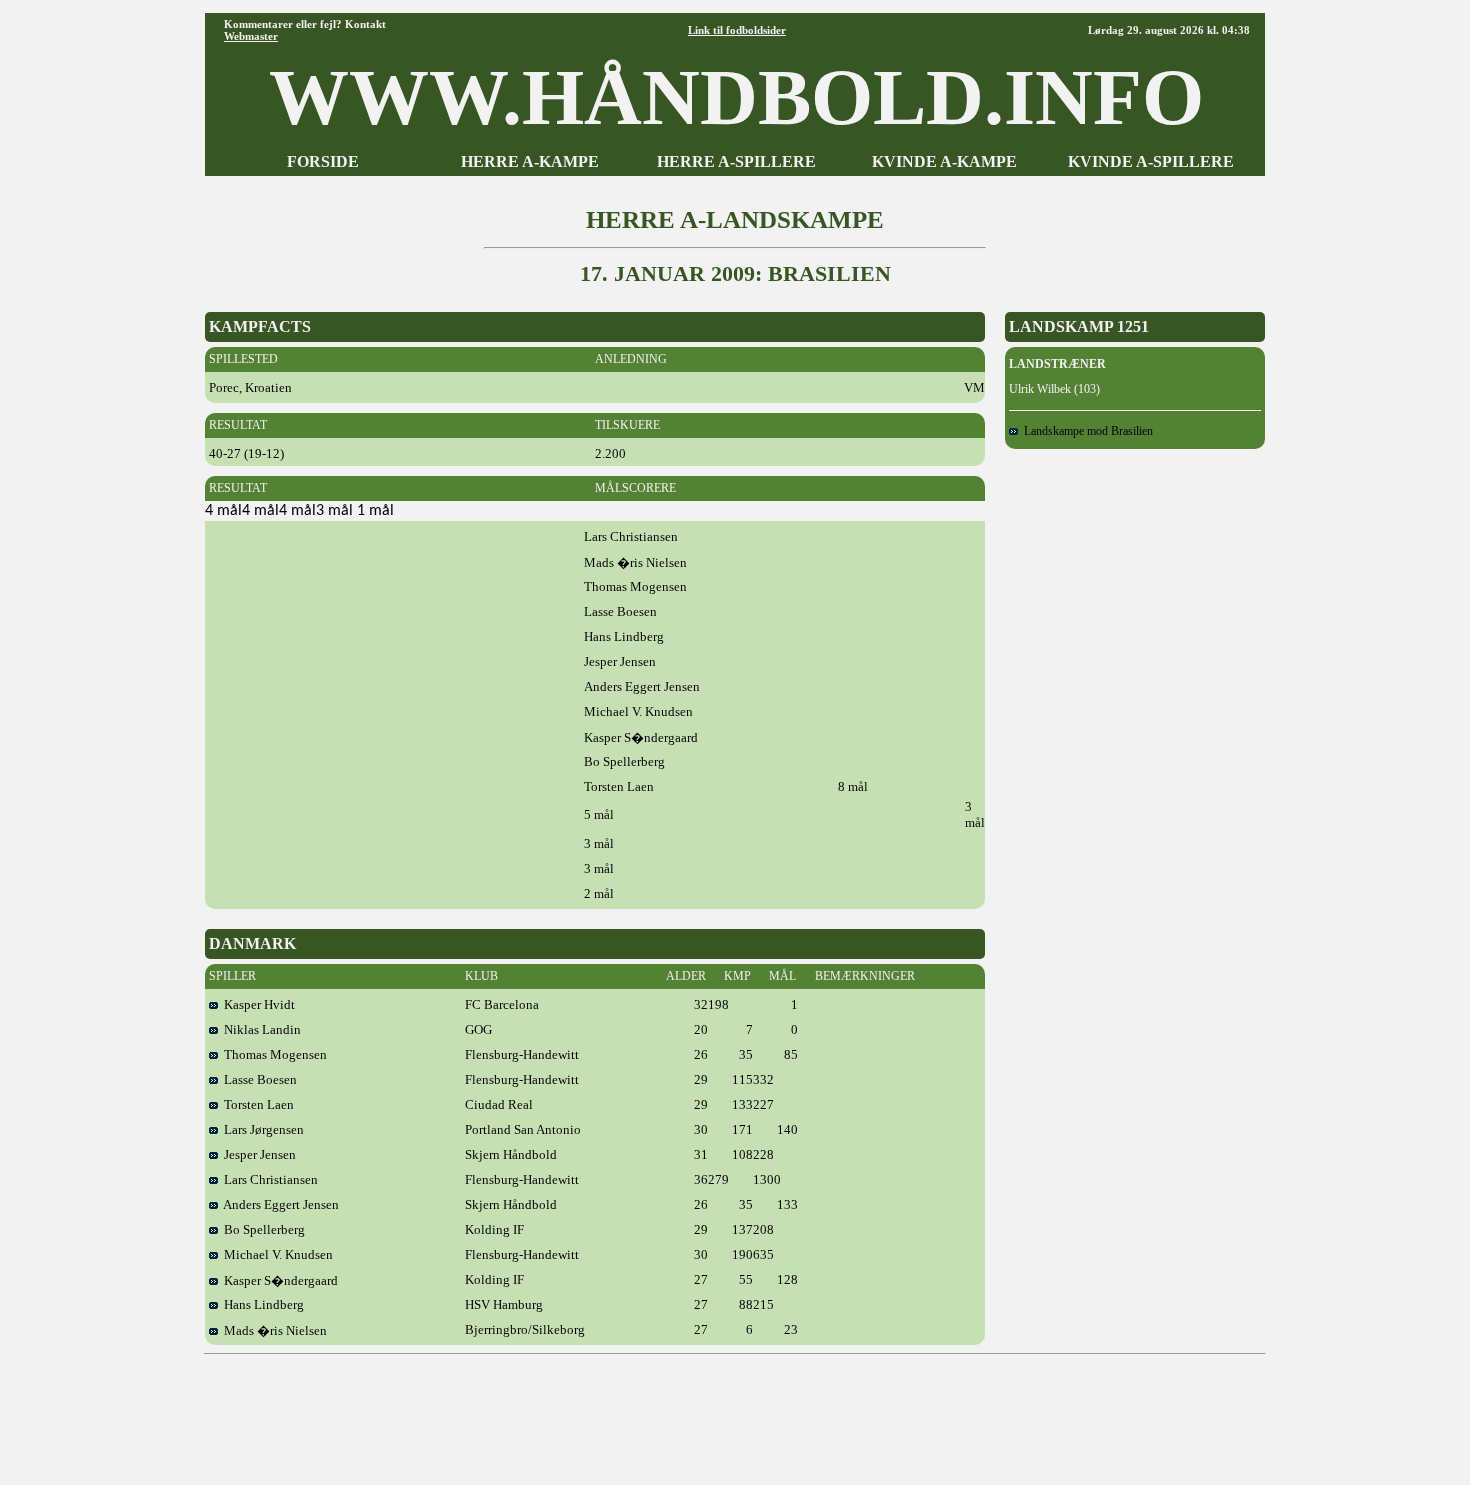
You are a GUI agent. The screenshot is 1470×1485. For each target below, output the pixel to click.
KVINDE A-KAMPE (944, 161)
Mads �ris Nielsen (272, 1330)
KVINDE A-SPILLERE (1151, 161)
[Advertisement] (735, 1412)
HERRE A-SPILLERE (736, 161)
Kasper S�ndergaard (278, 1280)
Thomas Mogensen (272, 1054)
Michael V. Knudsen (275, 1254)
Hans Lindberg (261, 1304)
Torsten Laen (256, 1104)
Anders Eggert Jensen (278, 1204)
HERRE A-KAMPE (530, 161)
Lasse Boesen (257, 1079)
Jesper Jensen (257, 1154)
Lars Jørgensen (261, 1129)
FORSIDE (323, 161)
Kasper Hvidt (256, 1004)
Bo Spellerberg (261, 1229)
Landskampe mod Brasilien (1085, 431)
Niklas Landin (259, 1029)
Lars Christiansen (268, 1179)
